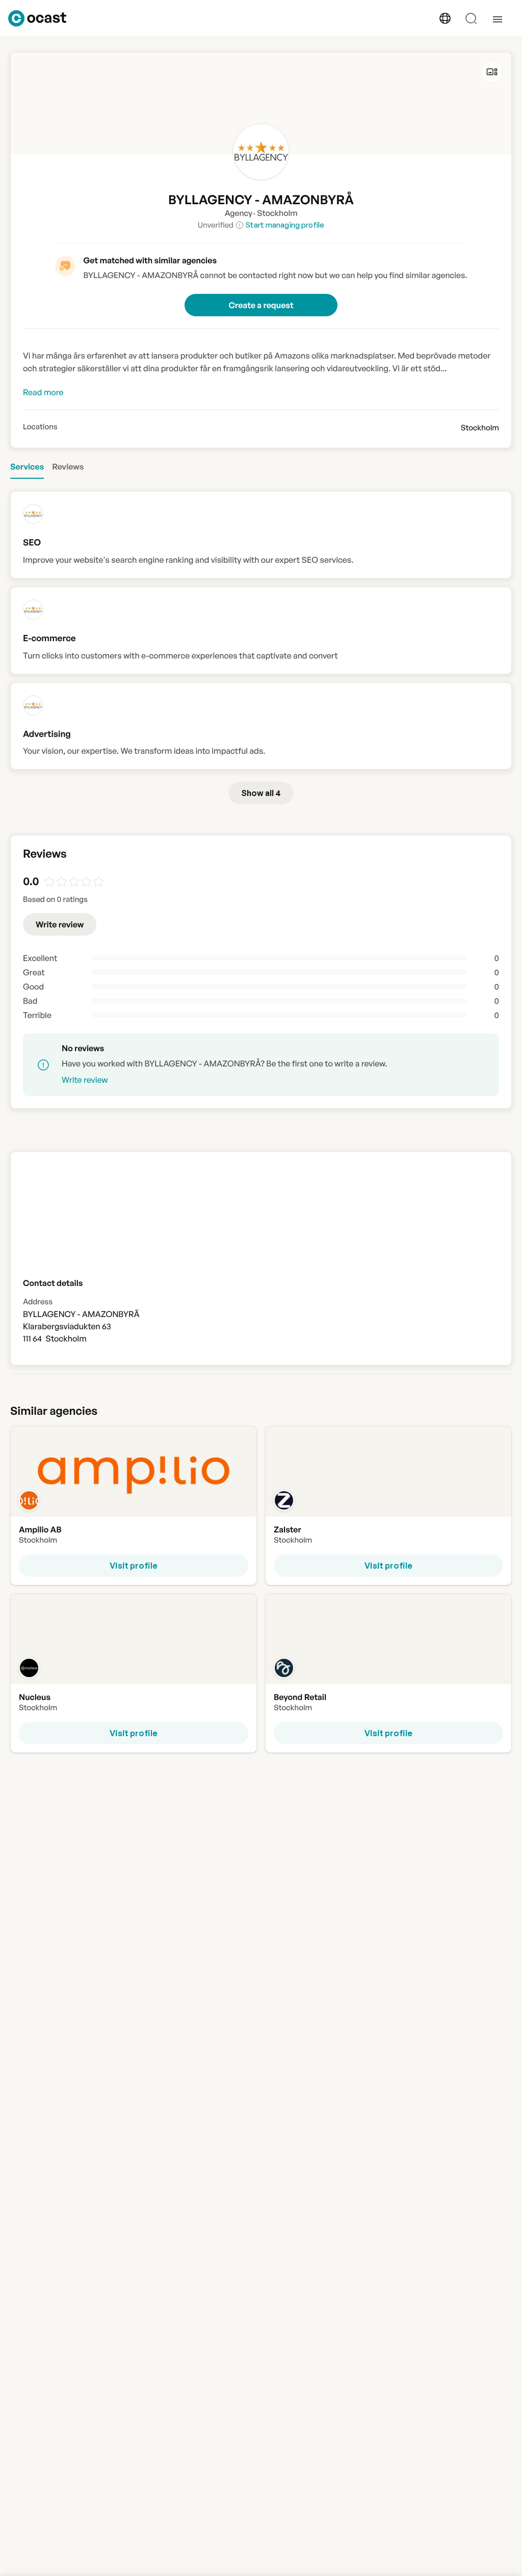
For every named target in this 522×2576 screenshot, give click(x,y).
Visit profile (134, 1566)
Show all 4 (261, 793)
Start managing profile (285, 225)
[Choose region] (445, 18)
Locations (40, 427)
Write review (60, 924)
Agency (238, 213)
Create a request (261, 305)
